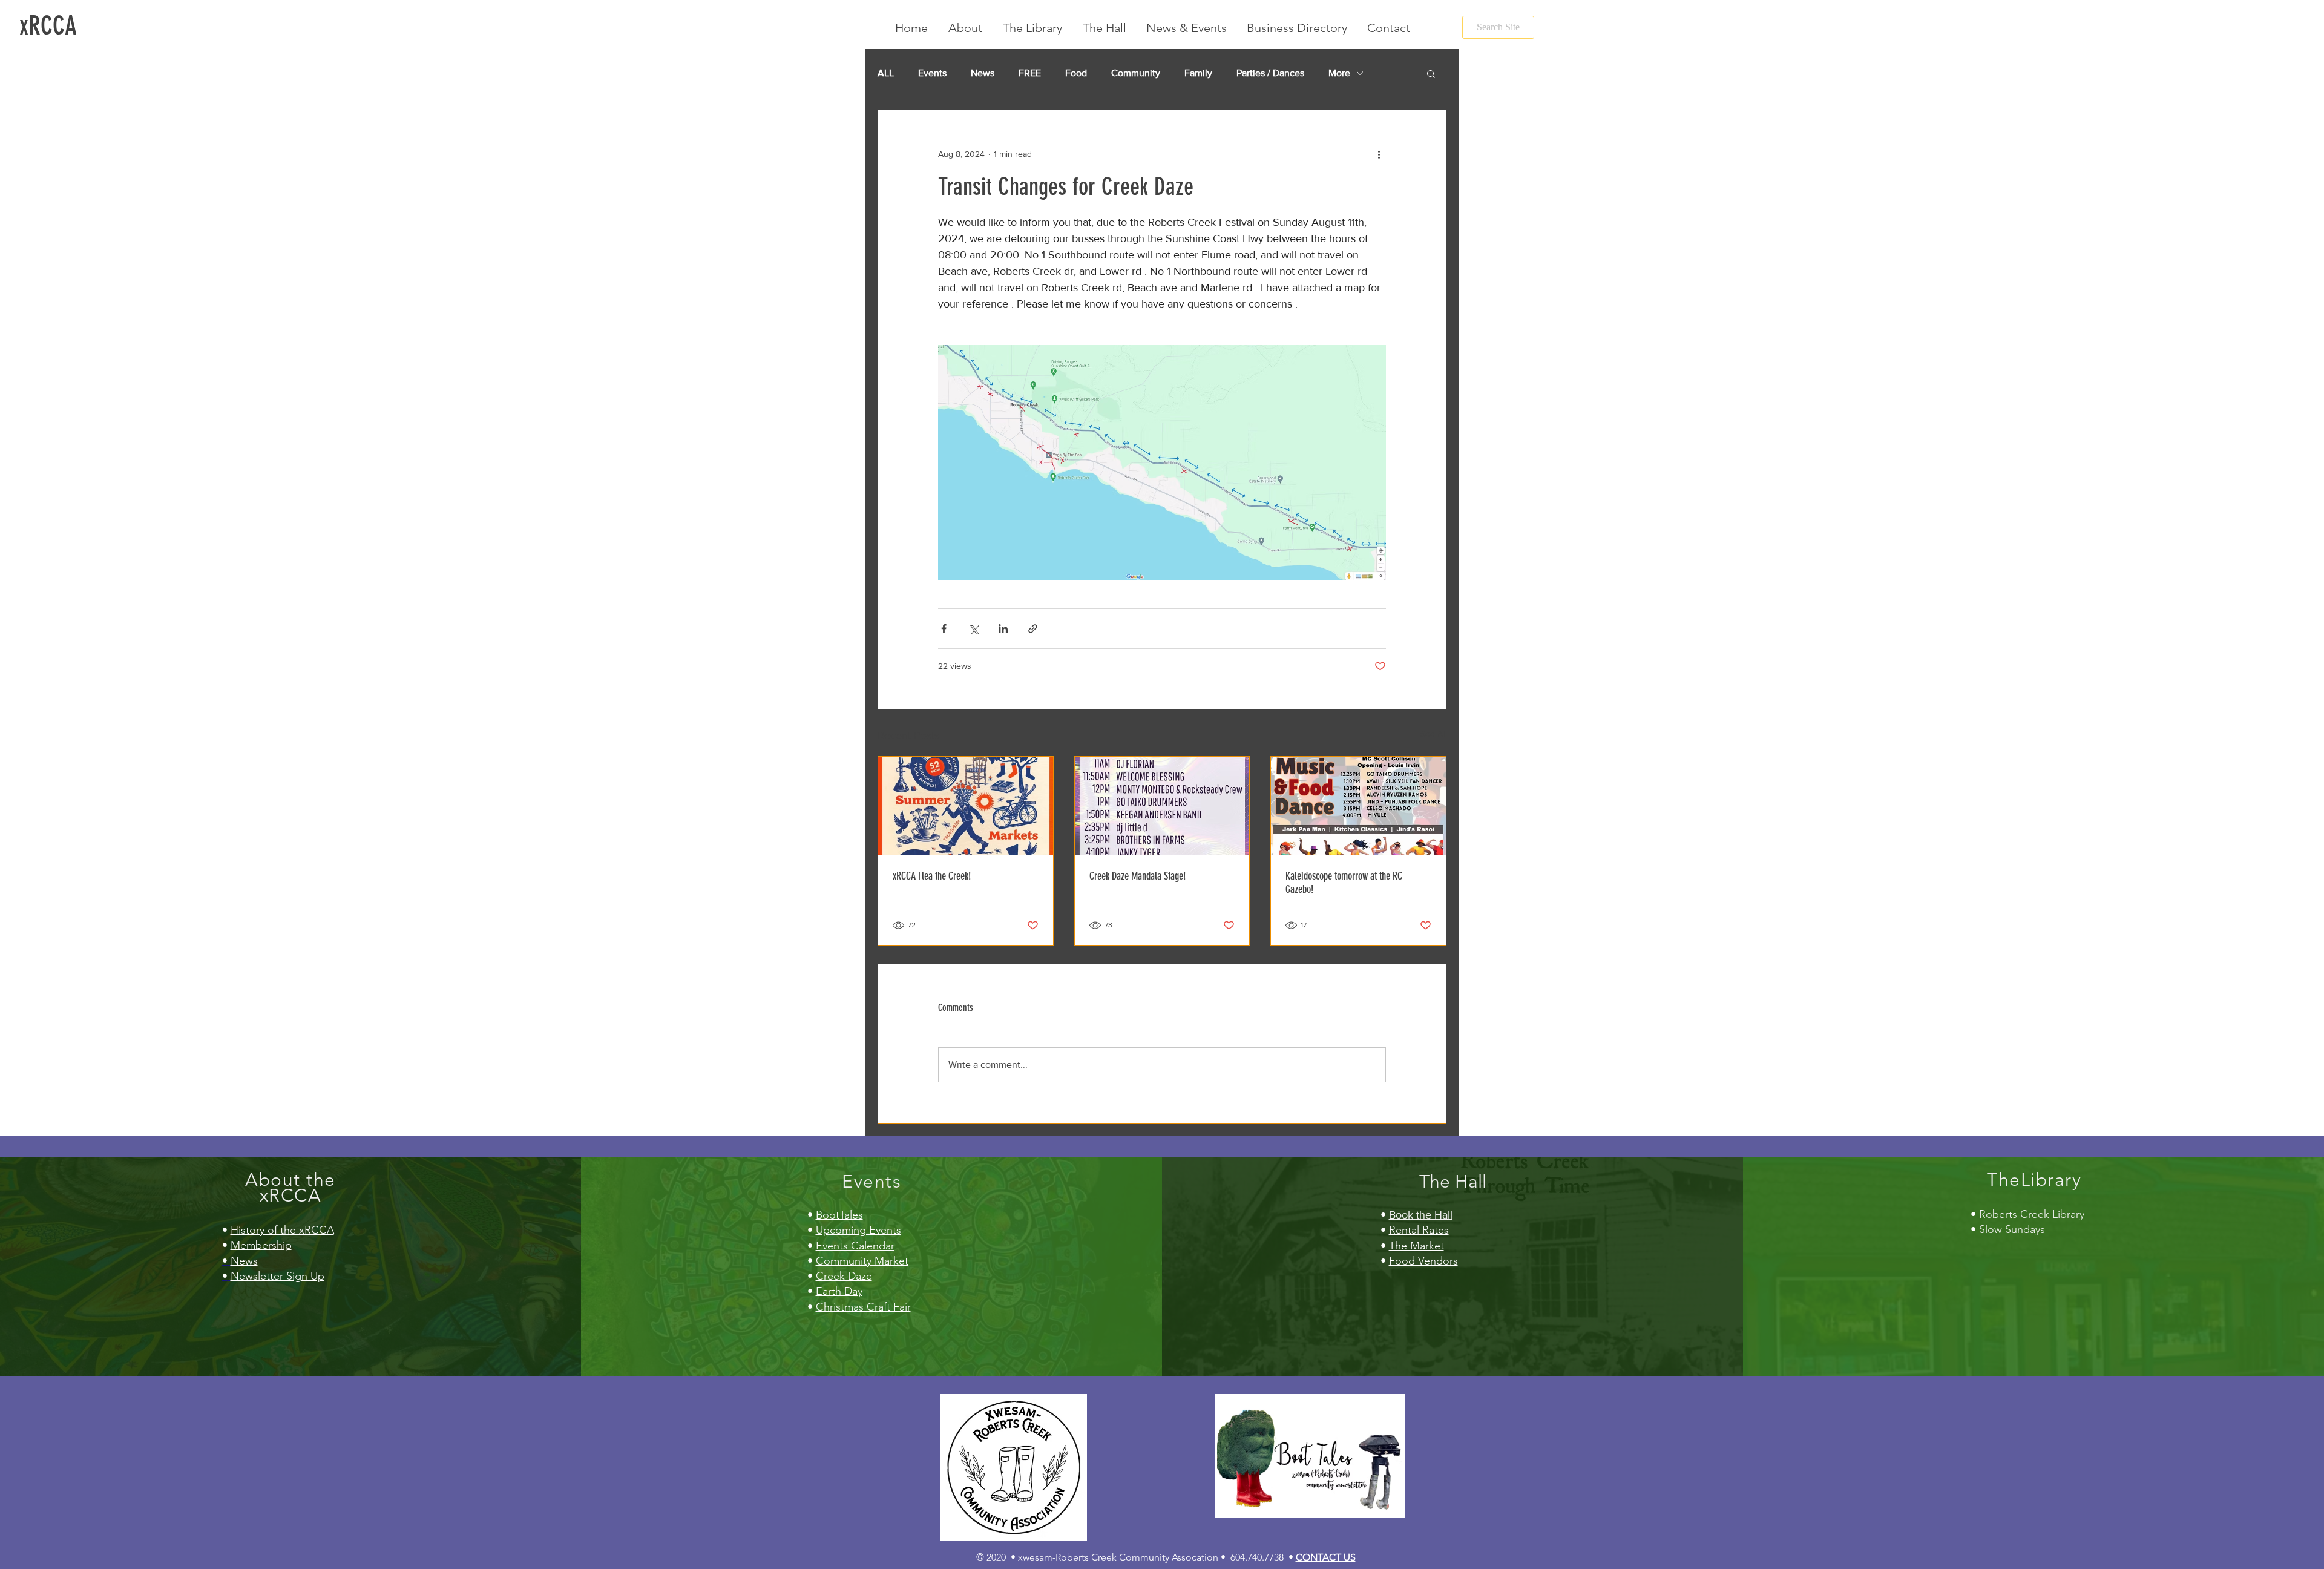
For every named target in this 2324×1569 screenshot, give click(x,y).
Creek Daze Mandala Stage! (1137, 876)
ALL (886, 73)
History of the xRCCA (282, 1230)
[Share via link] (1033, 629)
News (983, 73)
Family (1198, 73)
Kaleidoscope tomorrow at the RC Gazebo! (1344, 883)
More (1339, 73)
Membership (261, 1245)
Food (1076, 73)
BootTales (839, 1215)
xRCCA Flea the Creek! (932, 876)
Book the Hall (1421, 1215)
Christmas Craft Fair (863, 1307)
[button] (1431, 73)
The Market (1416, 1246)
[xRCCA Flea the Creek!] (966, 806)
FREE (1030, 73)
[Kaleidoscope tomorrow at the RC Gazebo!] (1358, 806)
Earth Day (839, 1291)
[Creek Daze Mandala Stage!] (1162, 806)
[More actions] (1379, 154)
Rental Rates (1419, 1230)
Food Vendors (1423, 1261)
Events (932, 73)
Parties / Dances (1270, 73)
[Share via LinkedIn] (1003, 629)
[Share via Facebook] (944, 629)
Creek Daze (844, 1276)
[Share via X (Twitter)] (973, 629)
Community (1136, 73)
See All (1433, 734)
